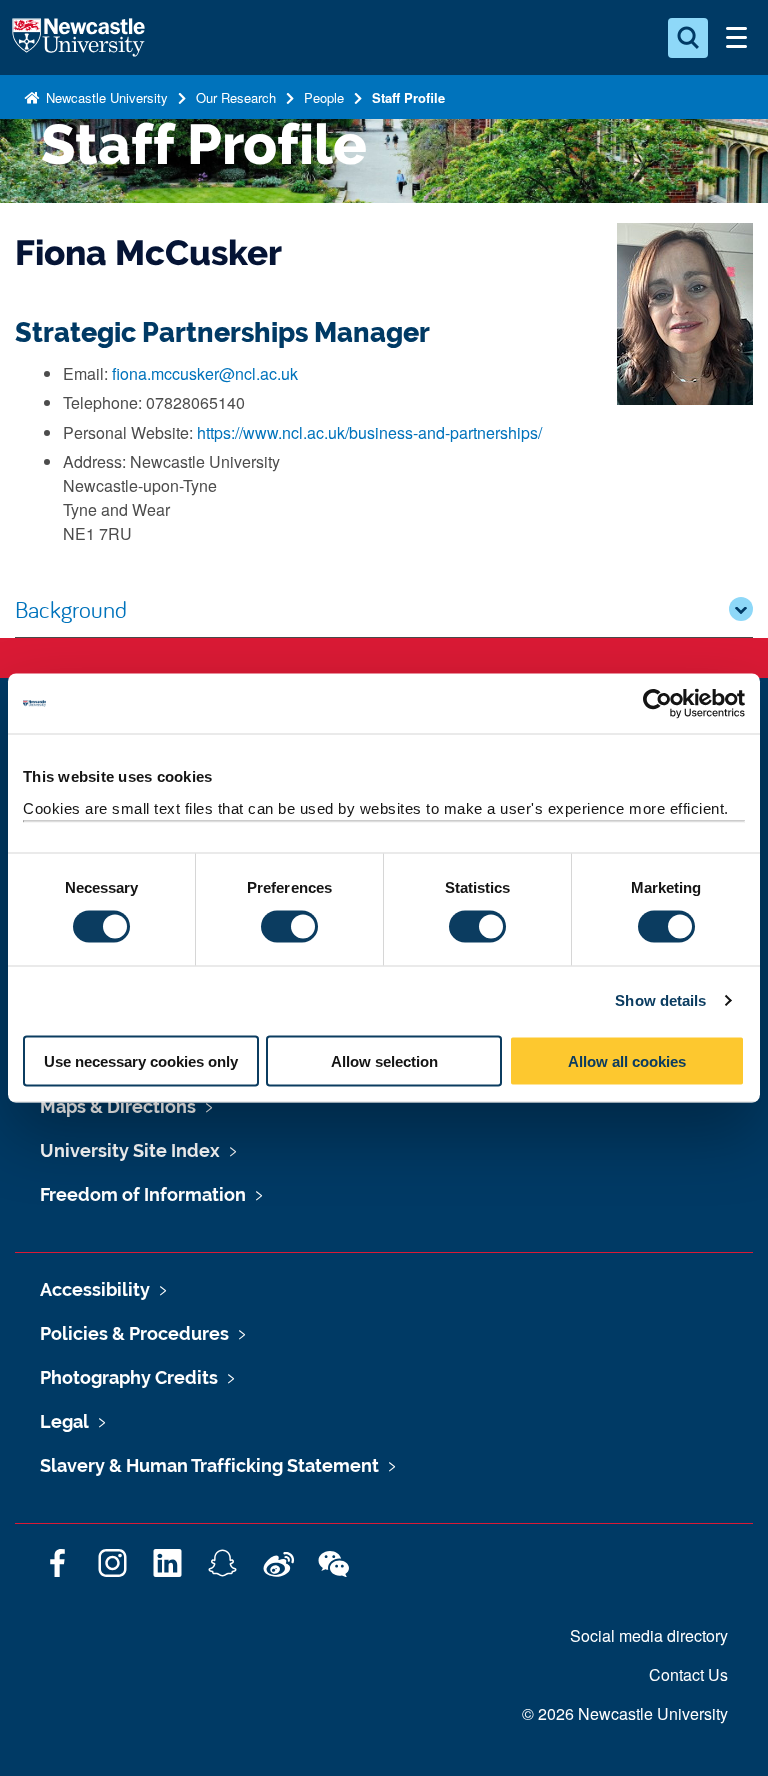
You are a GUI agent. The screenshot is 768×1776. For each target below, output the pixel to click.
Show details (660, 1000)
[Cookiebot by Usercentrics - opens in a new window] (657, 704)
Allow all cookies (627, 1060)
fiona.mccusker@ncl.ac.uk (205, 373)
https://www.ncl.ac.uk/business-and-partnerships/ (369, 432)
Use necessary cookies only (141, 1060)
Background (71, 609)
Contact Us (688, 1674)
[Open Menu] (736, 38)
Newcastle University (105, 97)
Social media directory (649, 1635)
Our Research (236, 97)
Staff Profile (408, 97)
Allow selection (384, 1060)
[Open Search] (688, 38)
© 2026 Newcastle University (625, 1713)
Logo (78, 38)
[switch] (289, 927)
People (324, 97)
